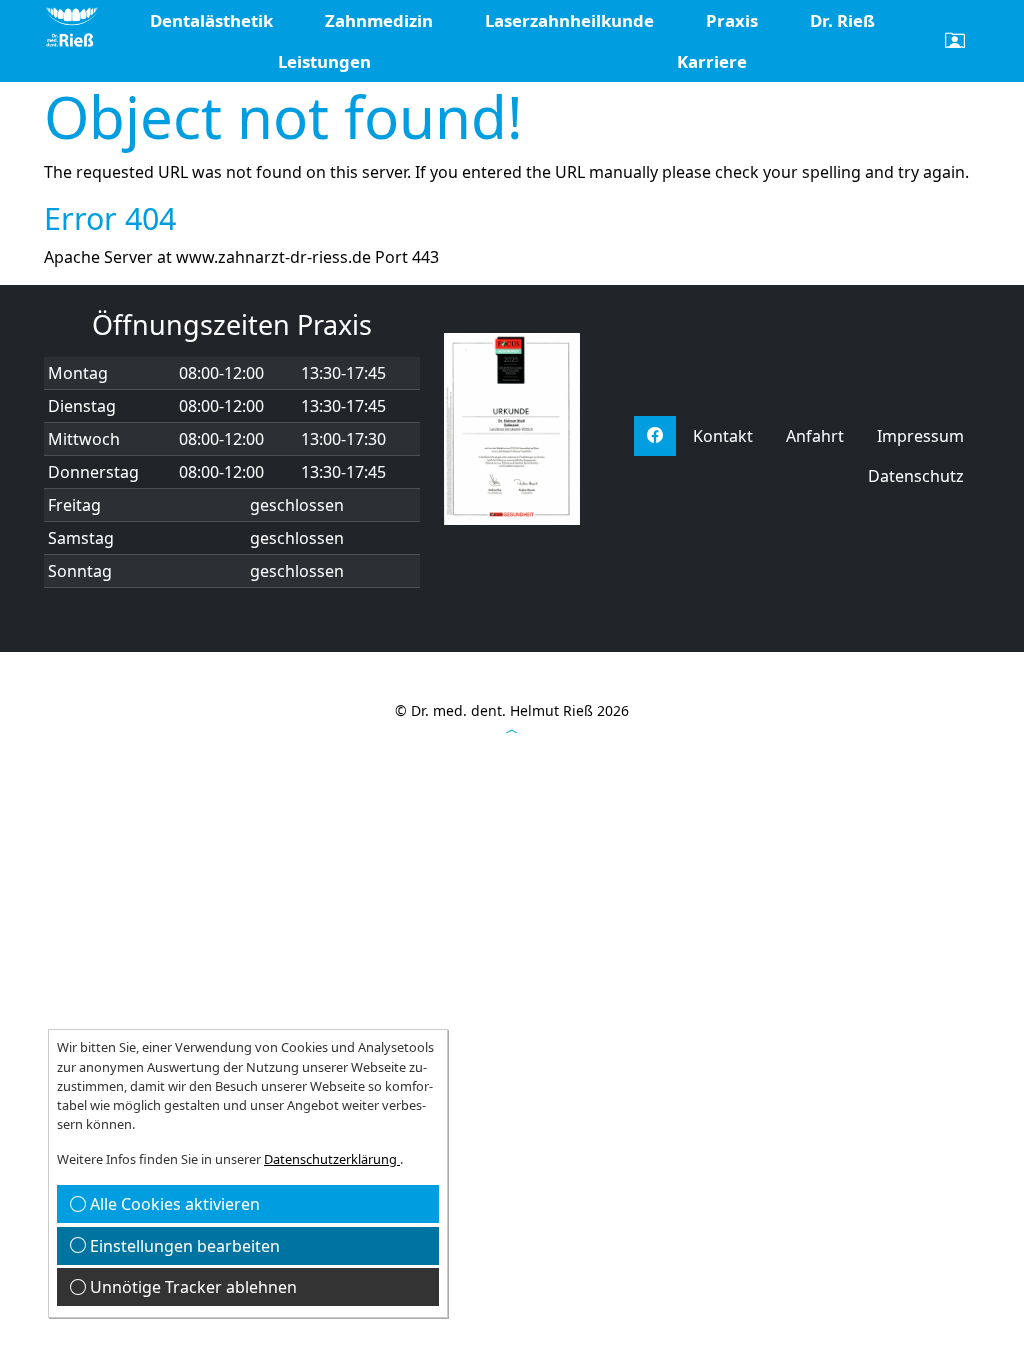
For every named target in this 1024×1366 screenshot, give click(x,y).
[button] (955, 41)
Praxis (732, 20)
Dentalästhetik (211, 20)
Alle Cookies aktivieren (173, 1204)
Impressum (920, 436)
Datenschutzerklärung (332, 1159)
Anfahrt (815, 436)
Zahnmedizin (379, 20)
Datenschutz (916, 476)
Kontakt (723, 436)
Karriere (712, 61)
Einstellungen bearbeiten (183, 1246)
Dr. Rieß (842, 20)
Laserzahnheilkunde (569, 20)
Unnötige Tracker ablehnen (191, 1287)
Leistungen (324, 61)
